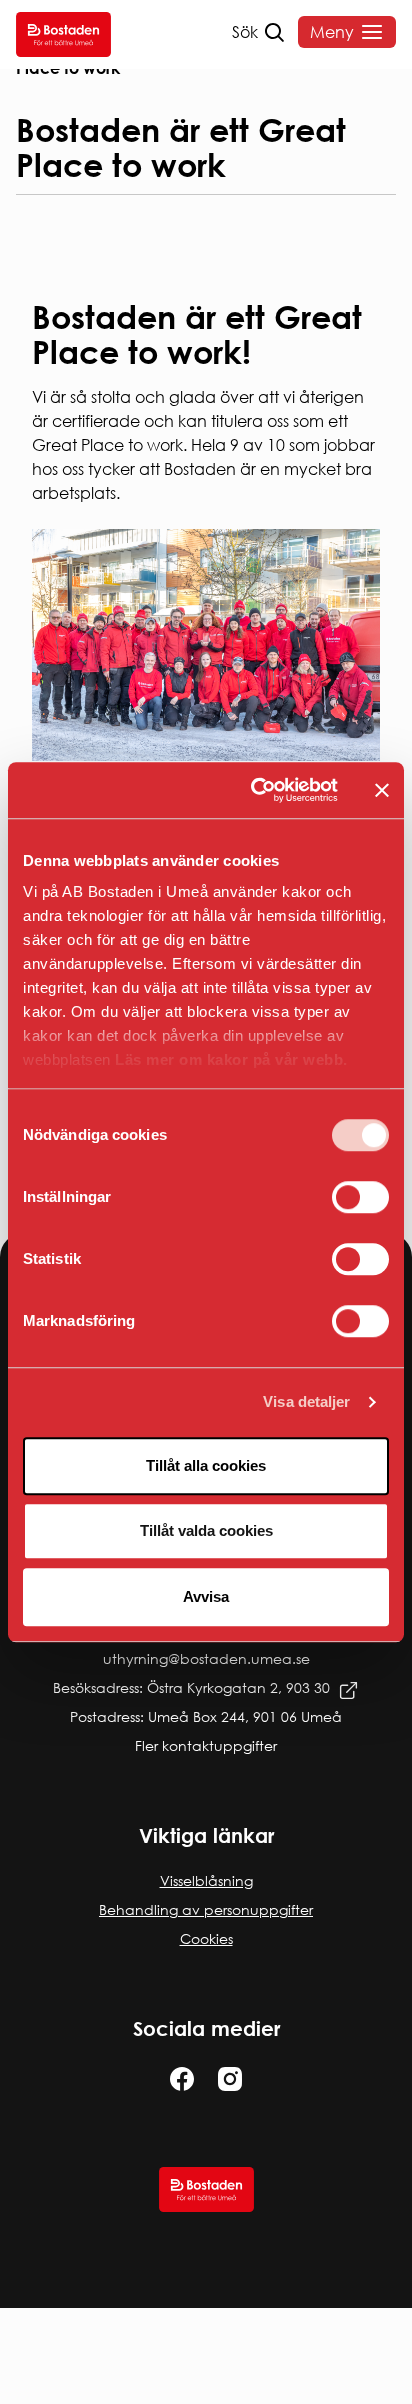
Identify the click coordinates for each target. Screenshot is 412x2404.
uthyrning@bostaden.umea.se (206, 1658)
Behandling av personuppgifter (206, 1909)
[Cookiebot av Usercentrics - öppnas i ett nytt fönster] (255, 790)
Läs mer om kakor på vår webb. (231, 1059)
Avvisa (206, 1596)
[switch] (360, 1197)
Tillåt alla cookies (206, 1465)
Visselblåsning (206, 1880)
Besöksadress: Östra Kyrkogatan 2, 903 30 (191, 1687)
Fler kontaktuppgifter (206, 1745)
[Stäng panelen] (382, 790)
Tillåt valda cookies (206, 1530)
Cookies (206, 1938)
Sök (245, 32)
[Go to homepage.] (63, 34)
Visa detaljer (306, 1401)
